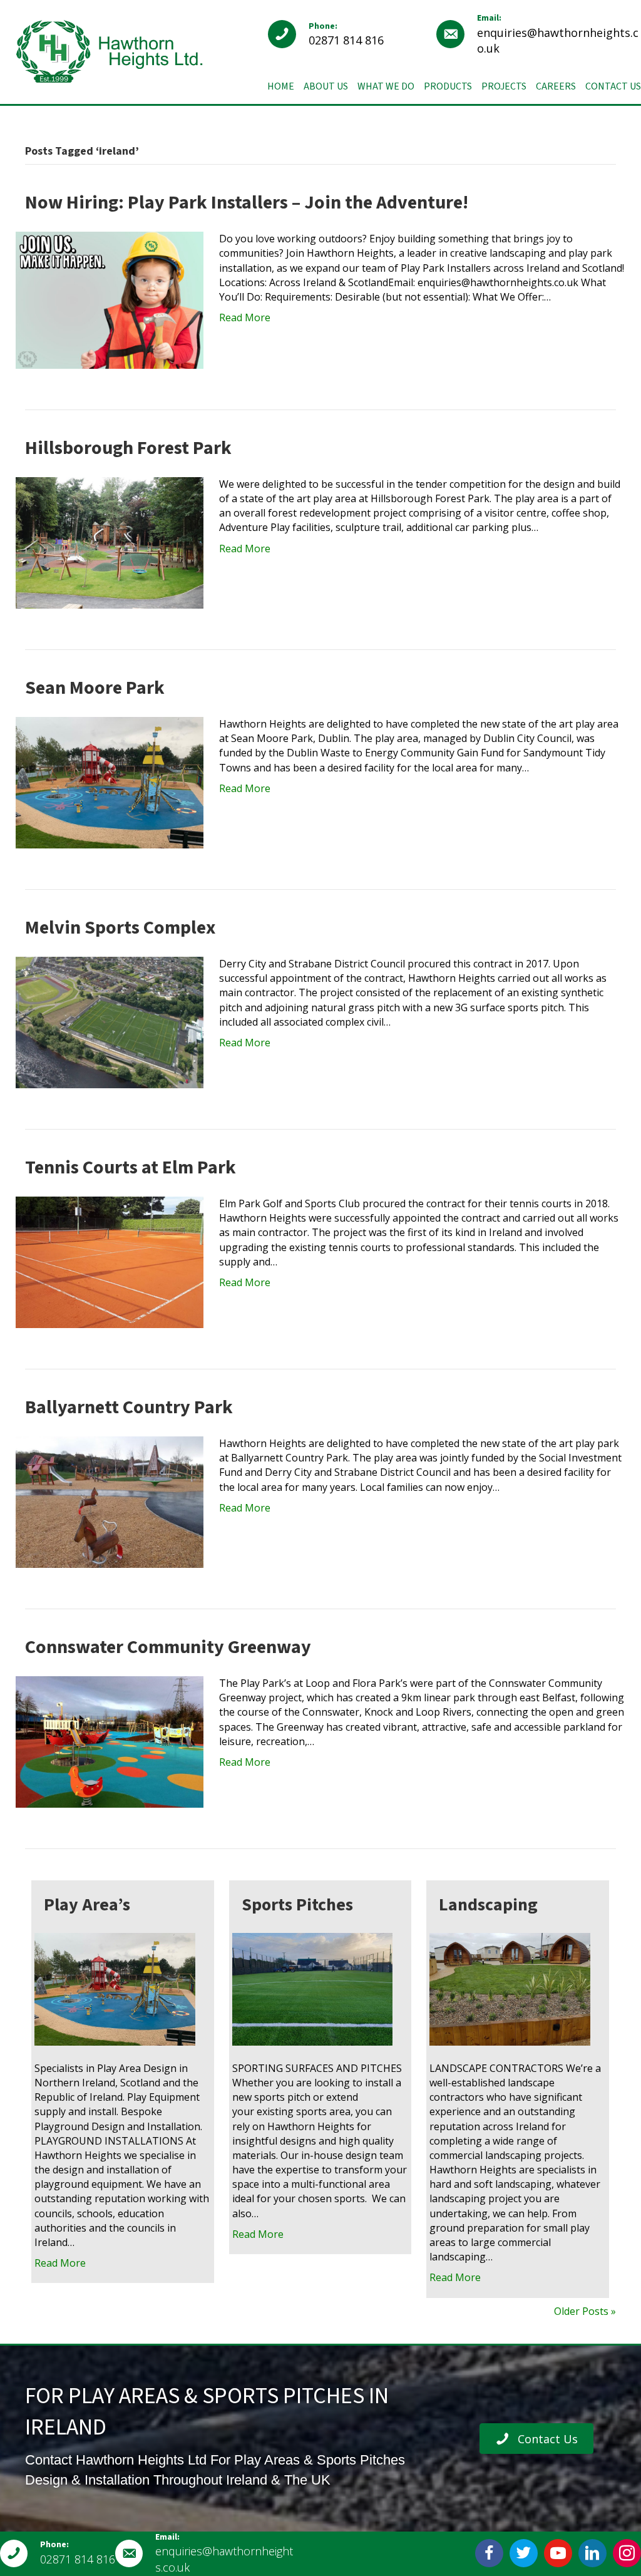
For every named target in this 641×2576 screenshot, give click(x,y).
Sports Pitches (297, 1905)
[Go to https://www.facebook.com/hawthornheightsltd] (489, 2553)
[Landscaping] (510, 1988)
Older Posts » (585, 2311)
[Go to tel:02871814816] (58, 2553)
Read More (245, 317)
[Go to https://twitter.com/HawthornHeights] (524, 2553)
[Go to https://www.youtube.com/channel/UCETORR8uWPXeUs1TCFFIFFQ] (558, 2553)
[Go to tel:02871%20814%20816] (346, 34)
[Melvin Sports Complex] (110, 1021)
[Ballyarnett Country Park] (110, 1501)
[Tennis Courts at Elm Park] (110, 1261)
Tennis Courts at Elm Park (131, 1167)
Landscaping (488, 1905)
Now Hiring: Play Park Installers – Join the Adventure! (247, 203)
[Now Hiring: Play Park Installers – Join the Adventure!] (110, 299)
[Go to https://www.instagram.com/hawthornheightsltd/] (627, 2553)
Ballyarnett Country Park (129, 1407)
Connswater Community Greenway (168, 1647)
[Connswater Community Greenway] (110, 1741)
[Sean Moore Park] (110, 781)
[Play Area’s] (115, 1988)
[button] (536, 2439)
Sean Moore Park (95, 688)
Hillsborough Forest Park (128, 448)
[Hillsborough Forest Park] (110, 542)
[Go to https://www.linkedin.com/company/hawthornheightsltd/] (592, 2553)
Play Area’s (87, 1905)
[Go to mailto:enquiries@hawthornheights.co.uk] (539, 34)
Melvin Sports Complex (120, 928)
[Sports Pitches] (313, 1988)
